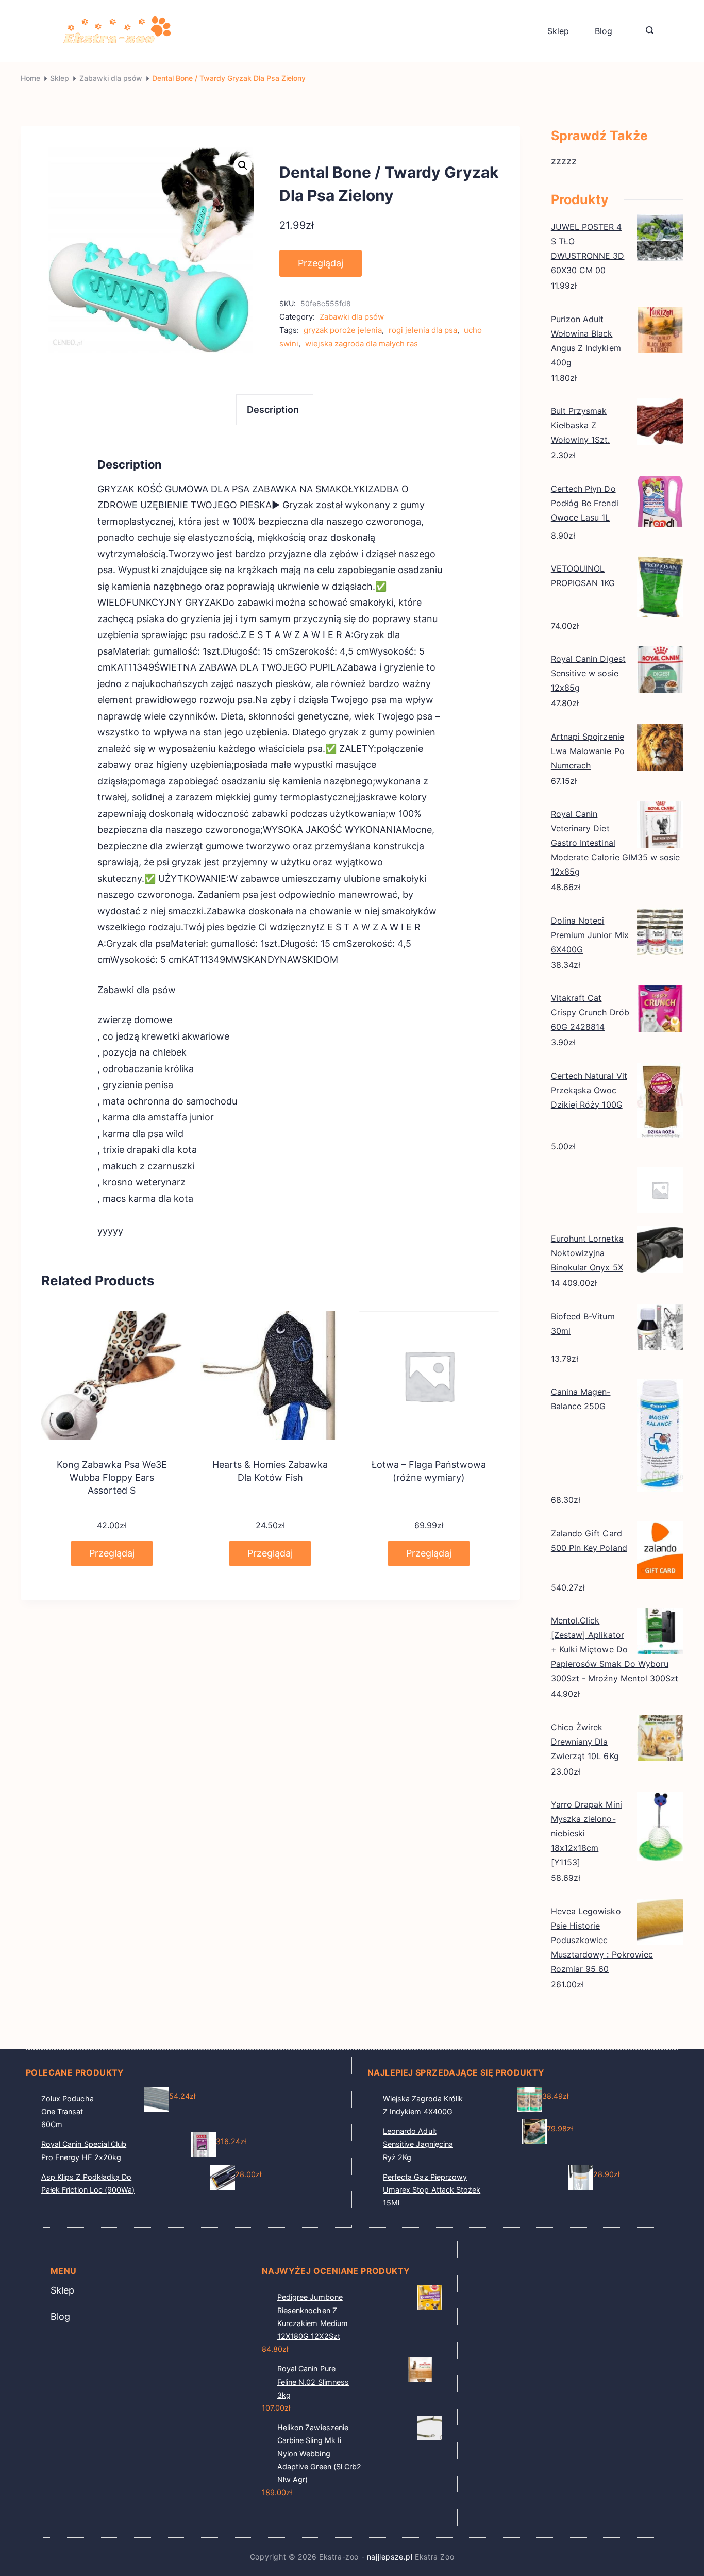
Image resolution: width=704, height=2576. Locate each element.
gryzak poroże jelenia (343, 330)
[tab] (275, 409)
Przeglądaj (321, 263)
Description (273, 409)
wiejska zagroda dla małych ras (362, 344)
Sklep (558, 31)
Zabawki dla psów (352, 317)
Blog (604, 31)
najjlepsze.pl (390, 2557)
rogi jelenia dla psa (423, 330)
